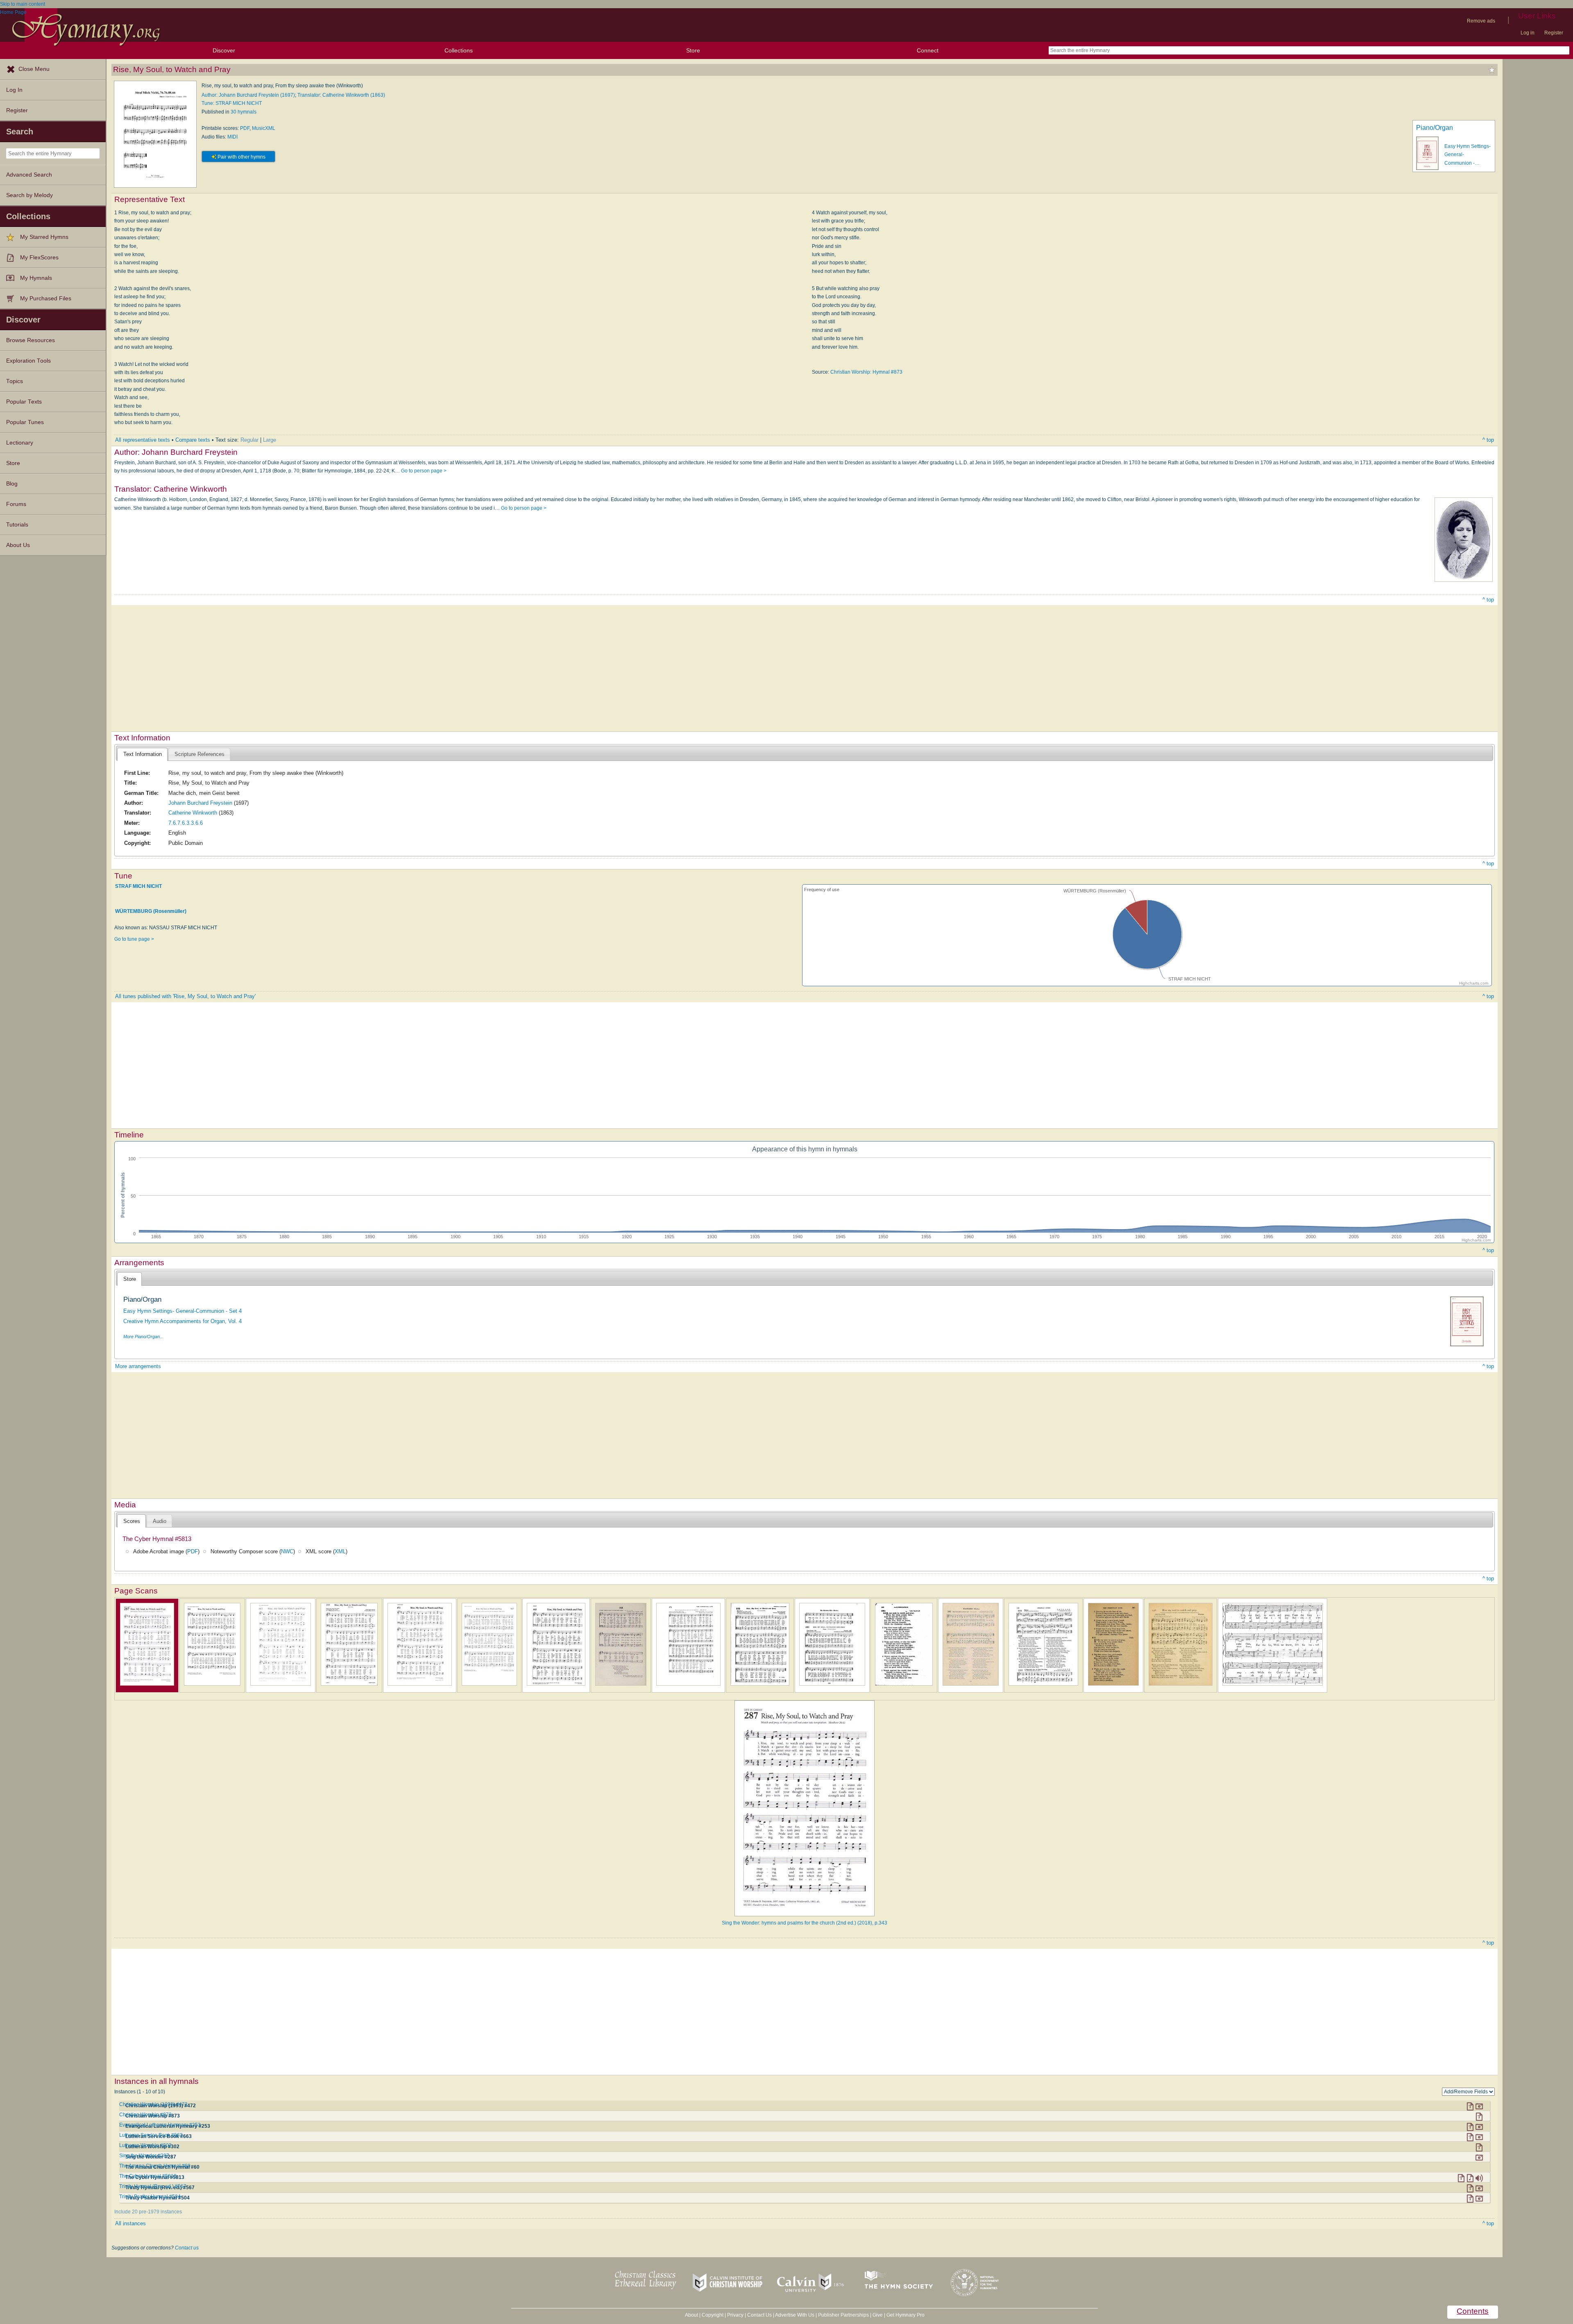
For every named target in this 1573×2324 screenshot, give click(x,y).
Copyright (713, 2315)
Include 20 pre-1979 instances (148, 2212)
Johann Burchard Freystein (200, 803)
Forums (16, 504)
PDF (245, 128)
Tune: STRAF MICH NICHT (232, 103)
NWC (287, 1551)
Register (1554, 33)
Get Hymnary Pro (905, 2315)
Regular (249, 440)
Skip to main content (23, 4)
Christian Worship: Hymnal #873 (866, 372)
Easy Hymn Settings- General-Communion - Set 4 (182, 1311)
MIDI (232, 137)
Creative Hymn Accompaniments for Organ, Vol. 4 (182, 1321)
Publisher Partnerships (843, 2315)
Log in (1528, 33)
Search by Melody (29, 195)
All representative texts (143, 440)
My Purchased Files (46, 298)
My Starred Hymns (44, 237)
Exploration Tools (28, 361)
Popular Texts (24, 402)
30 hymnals (244, 112)
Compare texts (193, 440)
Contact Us (759, 2315)
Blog (12, 484)
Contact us (187, 2248)
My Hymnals (36, 278)
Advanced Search (29, 175)
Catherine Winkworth (193, 813)
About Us (18, 545)
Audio (160, 1521)
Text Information (143, 754)
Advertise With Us (795, 2315)
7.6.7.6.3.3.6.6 (186, 823)
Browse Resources (31, 340)
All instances (130, 2223)
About (691, 2315)
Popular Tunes (25, 422)
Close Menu (34, 69)
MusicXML (264, 128)
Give (878, 2315)
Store (693, 50)
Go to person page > (424, 471)
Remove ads (1481, 21)
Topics (15, 381)
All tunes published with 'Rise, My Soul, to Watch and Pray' (185, 996)
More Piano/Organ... (143, 1337)
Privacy (735, 2315)
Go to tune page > (134, 939)
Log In (14, 90)
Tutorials (17, 525)
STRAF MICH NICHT (138, 886)
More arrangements (138, 1366)
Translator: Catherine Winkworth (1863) (341, 95)
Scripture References (199, 754)
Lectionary (20, 443)
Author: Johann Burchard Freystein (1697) (248, 95)
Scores (132, 1521)
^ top (1488, 440)
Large (270, 440)
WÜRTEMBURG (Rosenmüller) (151, 911)
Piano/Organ (1435, 128)
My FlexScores (39, 258)
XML (340, 1551)
